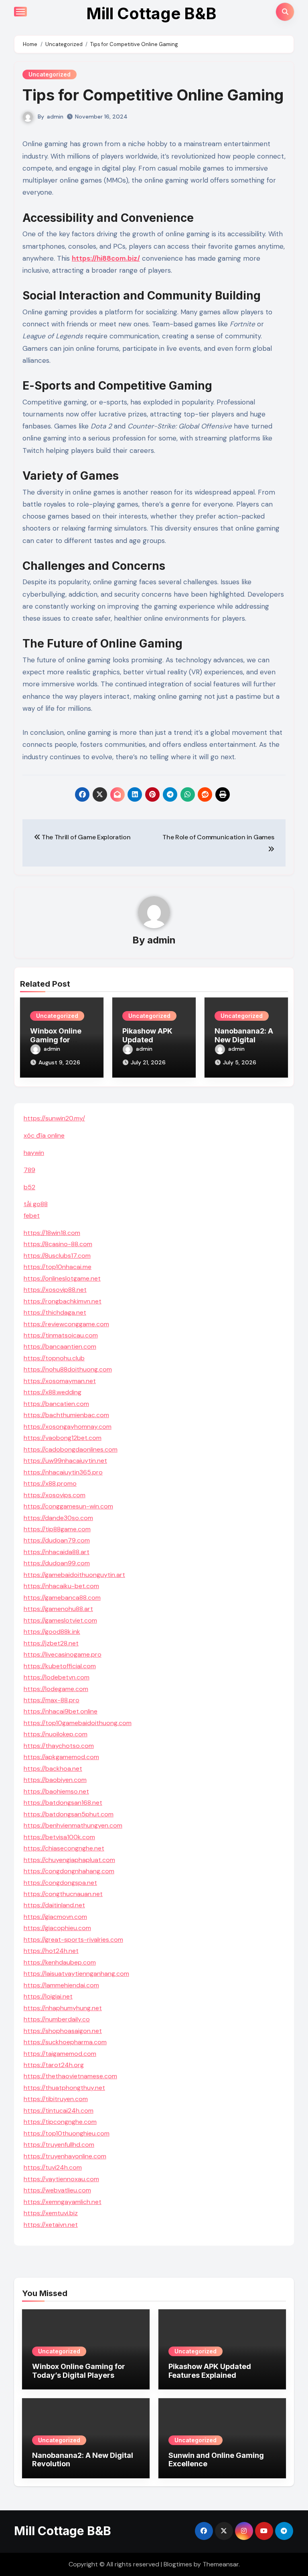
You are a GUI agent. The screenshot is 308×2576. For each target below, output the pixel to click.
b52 (29, 1187)
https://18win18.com (52, 1233)
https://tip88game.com (57, 1529)
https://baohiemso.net (56, 1791)
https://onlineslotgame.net (62, 1278)
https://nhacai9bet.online (61, 1711)
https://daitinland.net (54, 1905)
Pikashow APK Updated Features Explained (210, 2371)
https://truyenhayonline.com (65, 2156)
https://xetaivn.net (51, 2225)
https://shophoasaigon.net (63, 2031)
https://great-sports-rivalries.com (73, 1940)
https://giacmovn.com (55, 1917)
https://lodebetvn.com (57, 1677)
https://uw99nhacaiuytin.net (65, 1461)
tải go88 (36, 1204)
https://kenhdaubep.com (60, 1962)
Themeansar (221, 2564)
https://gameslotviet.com (60, 1620)
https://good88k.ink (52, 1632)
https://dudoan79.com (57, 1540)
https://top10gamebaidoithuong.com (78, 1723)
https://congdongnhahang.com (69, 1871)
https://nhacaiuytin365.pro (63, 1472)
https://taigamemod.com (60, 2054)
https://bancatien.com (56, 1404)
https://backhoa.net (53, 1769)
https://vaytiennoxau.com (61, 2179)
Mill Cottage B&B (151, 13)
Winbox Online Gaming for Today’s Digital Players (79, 2371)
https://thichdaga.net (55, 1312)
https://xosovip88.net (55, 1290)
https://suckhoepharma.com (65, 2042)
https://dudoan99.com (57, 1563)
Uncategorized (50, 74)
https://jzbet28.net (51, 1643)
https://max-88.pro (52, 1700)
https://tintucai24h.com (59, 2110)
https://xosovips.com (55, 1495)
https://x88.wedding (53, 1392)
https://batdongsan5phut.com (69, 1814)
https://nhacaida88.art (57, 1552)
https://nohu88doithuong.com (68, 1369)
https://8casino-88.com (58, 1244)
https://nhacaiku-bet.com (61, 1586)
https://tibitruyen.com (56, 2099)
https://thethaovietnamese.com (70, 2076)
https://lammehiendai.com (61, 1985)
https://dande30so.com (58, 1518)
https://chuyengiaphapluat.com (69, 1860)
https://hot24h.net (51, 1951)
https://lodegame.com (56, 1689)
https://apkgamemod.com (61, 1757)
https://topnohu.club (54, 1358)
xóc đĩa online (44, 1135)
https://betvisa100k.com (59, 1837)
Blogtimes (178, 2564)
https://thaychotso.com (59, 1746)
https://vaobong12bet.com (63, 1438)
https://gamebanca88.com (62, 1598)
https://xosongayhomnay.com (68, 1427)
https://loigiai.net (48, 1996)
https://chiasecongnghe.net (64, 1848)
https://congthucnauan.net (63, 1894)
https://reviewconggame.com (66, 1324)
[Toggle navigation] (20, 12)
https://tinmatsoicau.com (61, 1335)
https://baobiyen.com (55, 1780)
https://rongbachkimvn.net (63, 1301)
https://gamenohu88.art (58, 1609)
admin (55, 117)
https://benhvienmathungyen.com (73, 1825)
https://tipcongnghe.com (60, 2122)
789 (29, 1170)
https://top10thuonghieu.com (67, 2133)
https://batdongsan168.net (63, 1803)
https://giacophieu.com (57, 1928)
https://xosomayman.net (60, 1381)
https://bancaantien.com (60, 1346)
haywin (34, 1153)
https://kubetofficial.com (60, 1666)
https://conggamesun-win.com (68, 1506)
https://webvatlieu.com (57, 2190)
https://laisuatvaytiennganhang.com (76, 1974)
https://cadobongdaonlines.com (71, 1449)
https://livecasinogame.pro (63, 1654)
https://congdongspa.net (60, 1883)
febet (32, 1216)
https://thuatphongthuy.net (64, 2088)
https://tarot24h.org (54, 2065)
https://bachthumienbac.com (66, 1415)
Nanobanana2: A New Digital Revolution (244, 1040)
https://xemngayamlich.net (63, 2202)
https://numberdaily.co (57, 2019)
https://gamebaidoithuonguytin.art (74, 1575)
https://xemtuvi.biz (51, 2213)
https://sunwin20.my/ (54, 1118)
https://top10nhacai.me (58, 1267)
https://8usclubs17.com (57, 1256)
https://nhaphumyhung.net (63, 2008)
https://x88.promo (50, 1483)
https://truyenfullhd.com (59, 2145)
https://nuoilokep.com (56, 1734)
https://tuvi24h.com (53, 2167)
